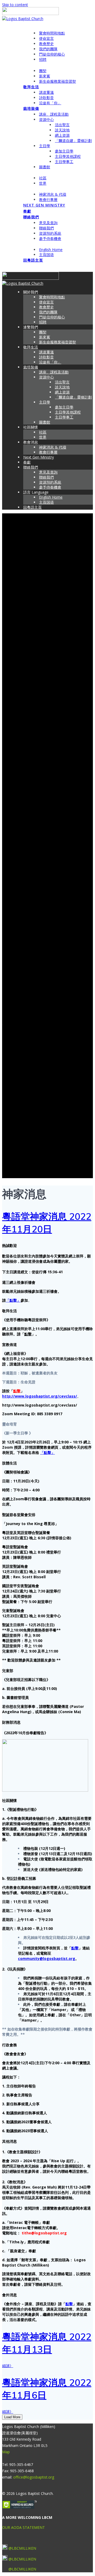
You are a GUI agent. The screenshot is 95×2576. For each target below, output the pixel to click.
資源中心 (46, 119)
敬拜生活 (31, 87)
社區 (43, 178)
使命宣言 (46, 38)
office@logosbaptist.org (34, 2477)
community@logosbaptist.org (47, 1958)
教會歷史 (46, 44)
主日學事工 (64, 162)
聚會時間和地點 (52, 33)
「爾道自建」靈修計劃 (73, 141)
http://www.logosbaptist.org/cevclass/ (40, 1396)
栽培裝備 (31, 108)
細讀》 (8, 2366)
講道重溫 (46, 92)
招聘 (43, 59)
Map (6, 2452)
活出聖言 (62, 125)
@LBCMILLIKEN (22, 2548)
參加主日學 (64, 151)
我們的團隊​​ (48, 49)
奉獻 (27, 211)
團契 (43, 71)
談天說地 (62, 130)
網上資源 (62, 135)
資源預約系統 (50, 233)
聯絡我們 (31, 217)
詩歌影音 (46, 98)
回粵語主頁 (33, 260)
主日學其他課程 (68, 156)
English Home (51, 250)
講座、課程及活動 (54, 114)
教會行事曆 (48, 200)
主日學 (45, 146)
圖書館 (45, 167)
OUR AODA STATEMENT (23, 2527)
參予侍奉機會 (50, 239)
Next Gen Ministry (44, 205)
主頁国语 (46, 255)
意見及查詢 (48, 223)
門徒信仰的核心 (52, 54)
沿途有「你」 (50, 103)
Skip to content (15, 5)
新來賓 (45, 76)
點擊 (28, 1334)
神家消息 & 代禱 (53, 194)
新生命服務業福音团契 (58, 81)
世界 (43, 183)
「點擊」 (13, 1300)
